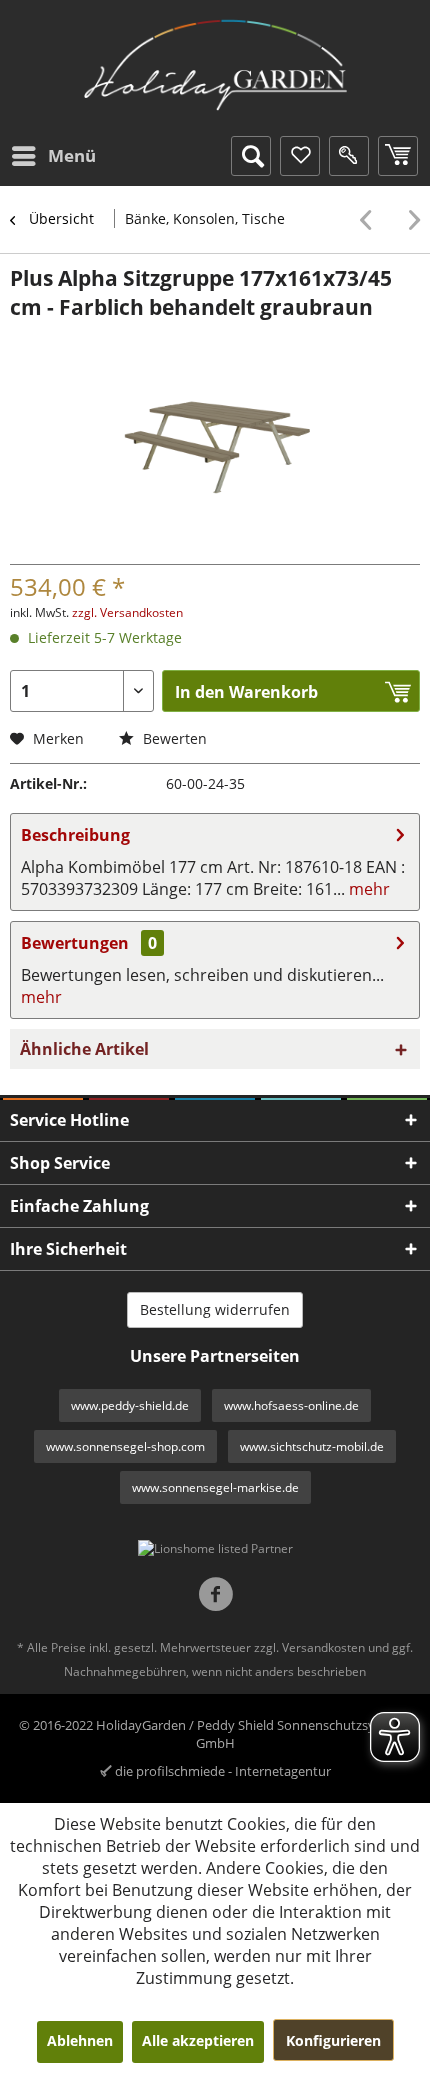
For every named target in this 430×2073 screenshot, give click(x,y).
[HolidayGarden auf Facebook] (215, 1596)
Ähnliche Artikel (84, 1049)
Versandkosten (323, 1647)
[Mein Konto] (349, 156)
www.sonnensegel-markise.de (215, 1487)
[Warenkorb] (398, 156)
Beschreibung (75, 835)
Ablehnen (80, 2040)
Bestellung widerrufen (215, 1309)
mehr (367, 889)
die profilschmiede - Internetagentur (223, 1771)
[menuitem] (53, 156)
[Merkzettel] (300, 156)
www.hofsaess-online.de (291, 1405)
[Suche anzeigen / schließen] (251, 156)
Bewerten (173, 738)
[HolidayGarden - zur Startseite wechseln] (215, 65)
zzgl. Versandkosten (127, 612)
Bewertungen (75, 943)
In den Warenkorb (246, 692)
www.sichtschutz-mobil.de (312, 1446)
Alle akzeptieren (198, 2040)
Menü (72, 155)
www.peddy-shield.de (130, 1405)
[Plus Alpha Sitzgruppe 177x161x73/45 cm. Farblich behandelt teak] (370, 220)
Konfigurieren (333, 2040)
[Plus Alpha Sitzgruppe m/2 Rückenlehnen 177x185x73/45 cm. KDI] (409, 220)
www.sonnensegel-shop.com (125, 1446)
